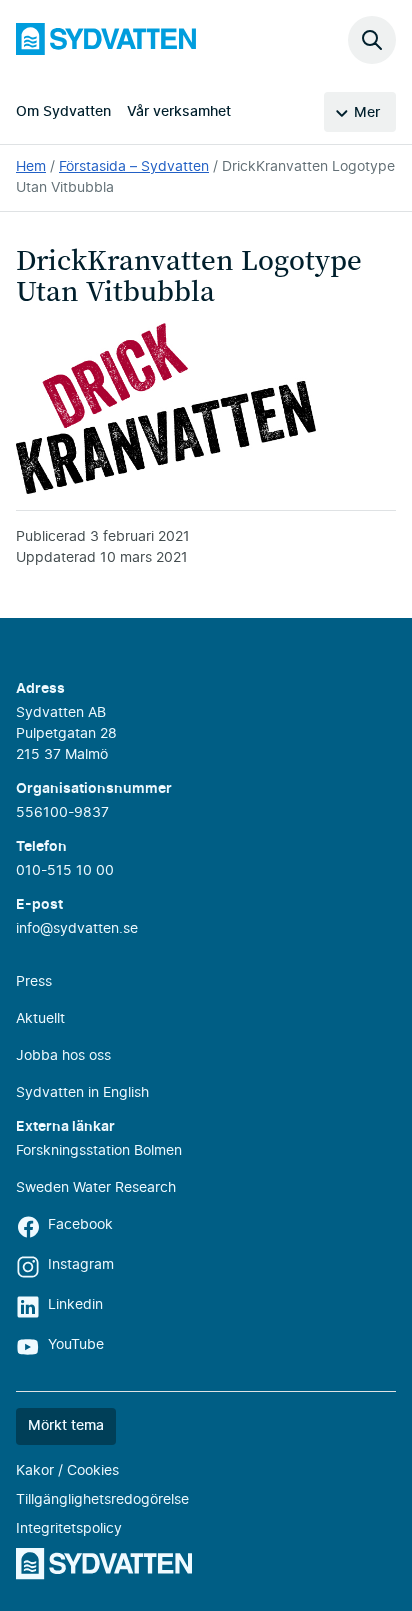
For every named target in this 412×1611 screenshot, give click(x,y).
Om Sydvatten (63, 112)
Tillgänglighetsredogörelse (102, 1500)
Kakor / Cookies (67, 1471)
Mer (367, 113)
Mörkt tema (66, 1426)
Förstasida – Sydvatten (134, 167)
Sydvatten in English (82, 1093)
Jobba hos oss (63, 1056)
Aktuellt (40, 1019)
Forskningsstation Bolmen (99, 1151)
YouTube (76, 1345)
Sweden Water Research (96, 1188)
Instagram (81, 1265)
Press (34, 982)
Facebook (80, 1225)
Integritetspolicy (69, 1529)
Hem (31, 167)
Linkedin (75, 1305)
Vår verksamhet (179, 112)
